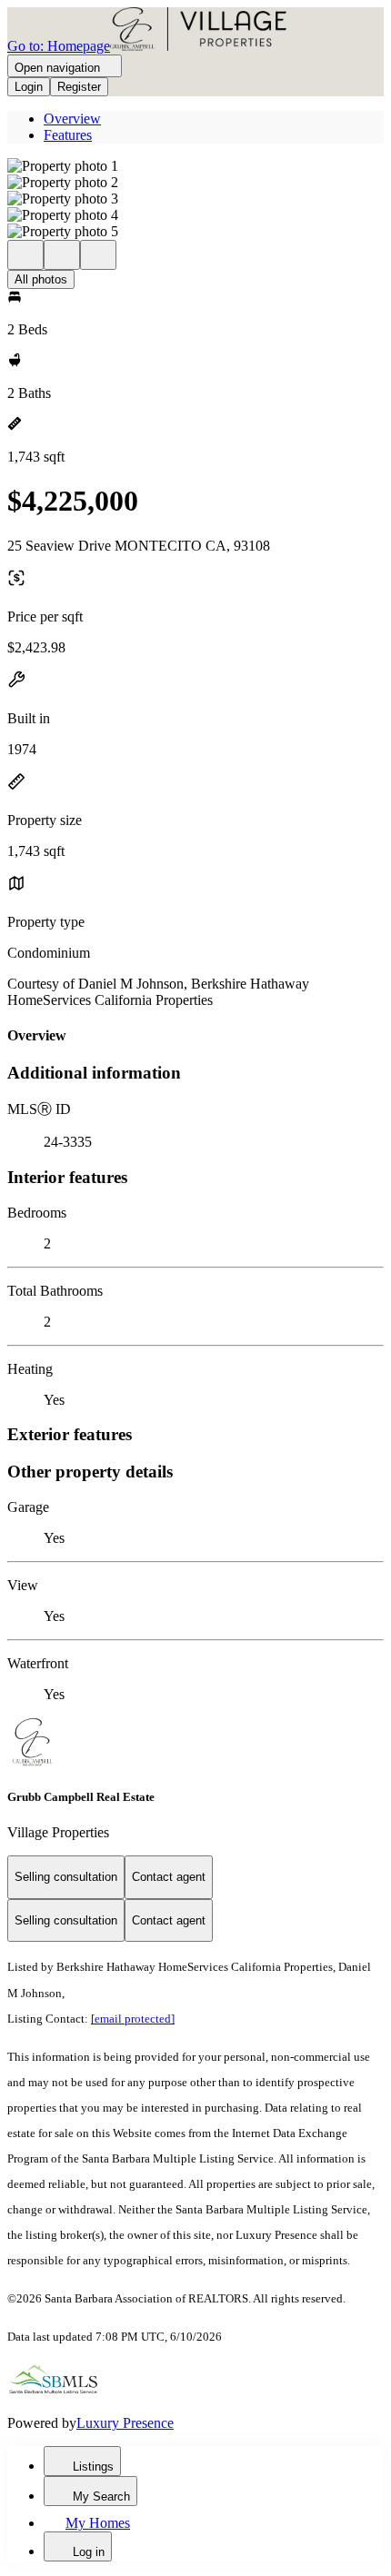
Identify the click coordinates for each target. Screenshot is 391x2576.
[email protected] (133, 2019)
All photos (41, 279)
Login (29, 87)
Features (68, 135)
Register (79, 87)
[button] (195, 166)
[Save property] (62, 255)
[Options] (25, 255)
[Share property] (98, 255)
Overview (72, 119)
